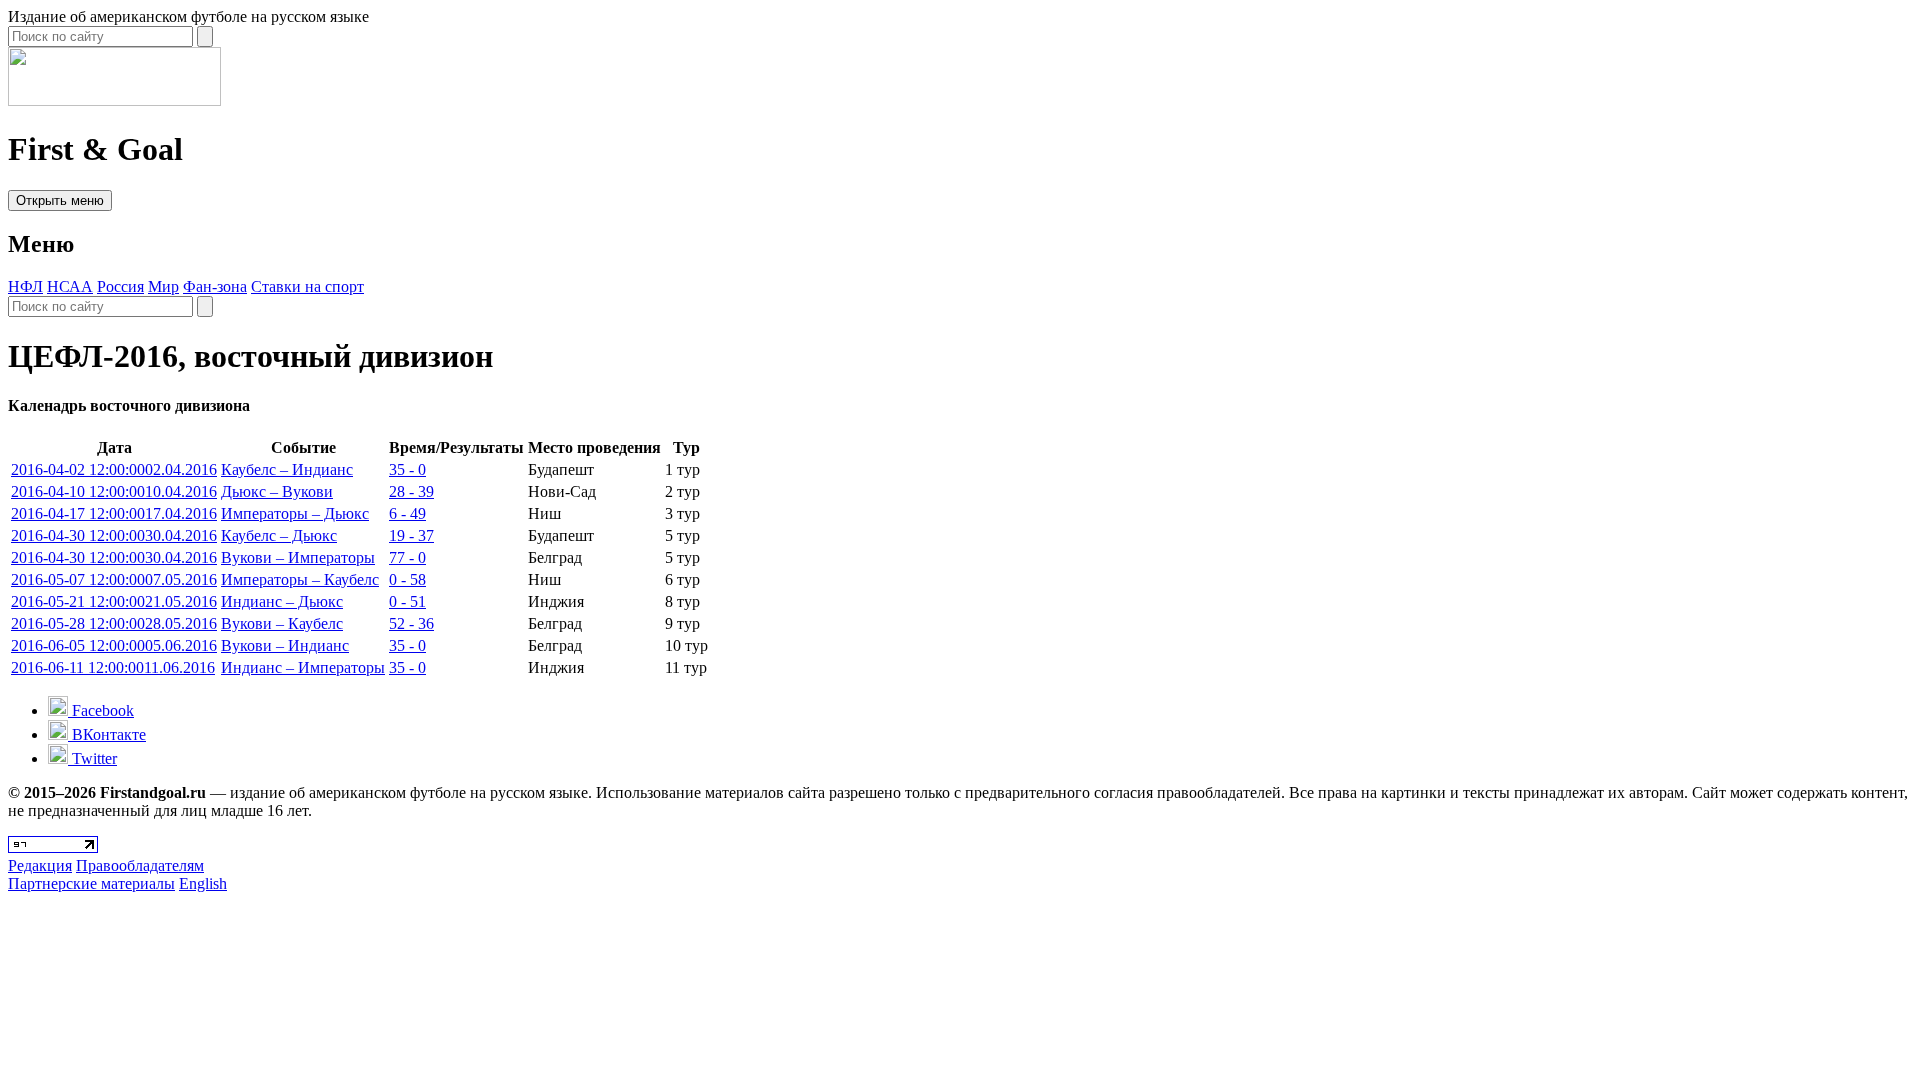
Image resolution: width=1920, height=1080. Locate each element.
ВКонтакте (107, 734)
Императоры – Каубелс (300, 579)
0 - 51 (407, 601)
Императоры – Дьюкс (295, 513)
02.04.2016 (114, 469)
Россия (120, 286)
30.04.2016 (114, 535)
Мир (163, 286)
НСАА (70, 286)
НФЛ (25, 286)
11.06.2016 (113, 667)
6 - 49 (407, 513)
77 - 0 (407, 557)
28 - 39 (411, 491)
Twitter (92, 758)
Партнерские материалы (91, 883)
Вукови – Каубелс (282, 623)
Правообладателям (140, 865)
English (203, 883)
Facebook (101, 710)
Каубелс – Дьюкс (279, 535)
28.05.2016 (114, 623)
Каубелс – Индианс (287, 469)
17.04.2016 (114, 513)
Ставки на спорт (307, 286)
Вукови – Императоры (298, 557)
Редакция (40, 865)
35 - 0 (407, 469)
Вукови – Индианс (285, 645)
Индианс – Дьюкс (282, 601)
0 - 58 (407, 579)
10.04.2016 (114, 491)
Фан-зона (215, 286)
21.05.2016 (114, 601)
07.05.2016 (114, 579)
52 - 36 (411, 623)
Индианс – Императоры (303, 667)
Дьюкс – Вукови (277, 491)
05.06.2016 (114, 645)
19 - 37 (411, 535)
